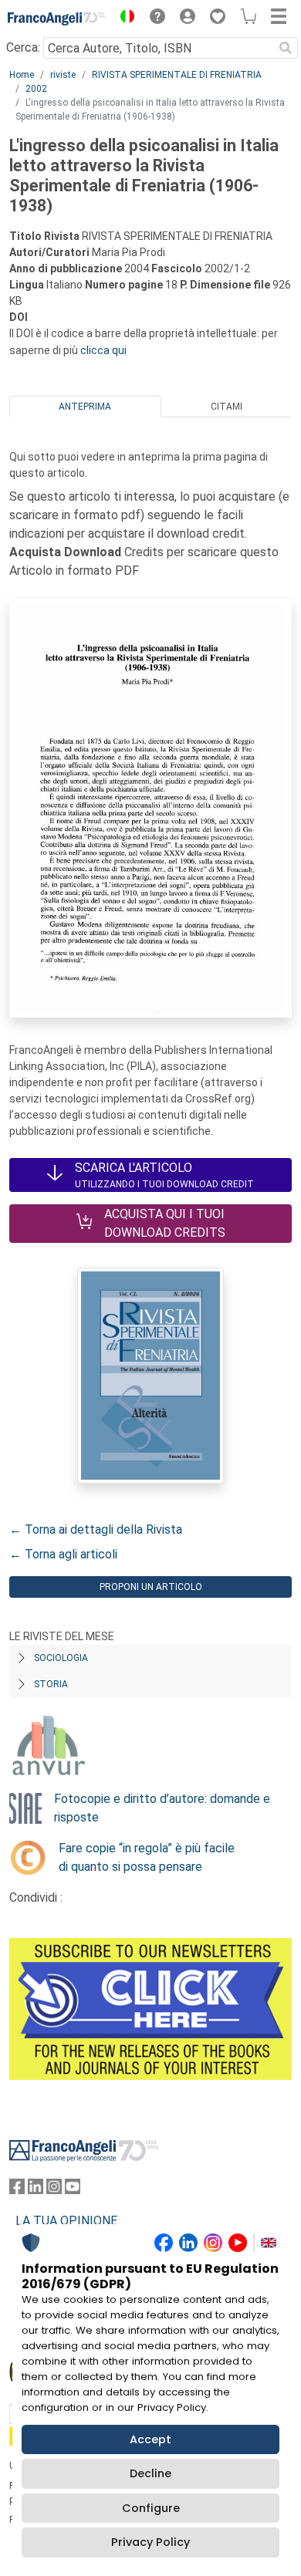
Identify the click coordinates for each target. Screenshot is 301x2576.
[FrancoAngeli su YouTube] (73, 2190)
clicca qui (103, 350)
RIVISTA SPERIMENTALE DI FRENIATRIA (177, 75)
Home (22, 75)
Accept (150, 2439)
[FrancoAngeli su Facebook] (17, 2190)
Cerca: (23, 47)
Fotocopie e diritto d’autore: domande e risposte (162, 1808)
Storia (51, 1684)
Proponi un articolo (151, 1587)
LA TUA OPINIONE (66, 2221)
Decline (150, 2473)
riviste (63, 75)
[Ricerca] (286, 48)
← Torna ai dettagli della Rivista (96, 1529)
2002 (36, 89)
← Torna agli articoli (63, 1554)
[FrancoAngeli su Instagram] (54, 2190)
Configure (151, 2508)
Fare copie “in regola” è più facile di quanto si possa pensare (147, 1857)
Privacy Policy (150, 2542)
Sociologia (61, 1658)
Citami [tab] (227, 407)
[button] (123, 19)
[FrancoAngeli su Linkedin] (36, 2190)
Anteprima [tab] (85, 407)
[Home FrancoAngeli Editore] (57, 19)
